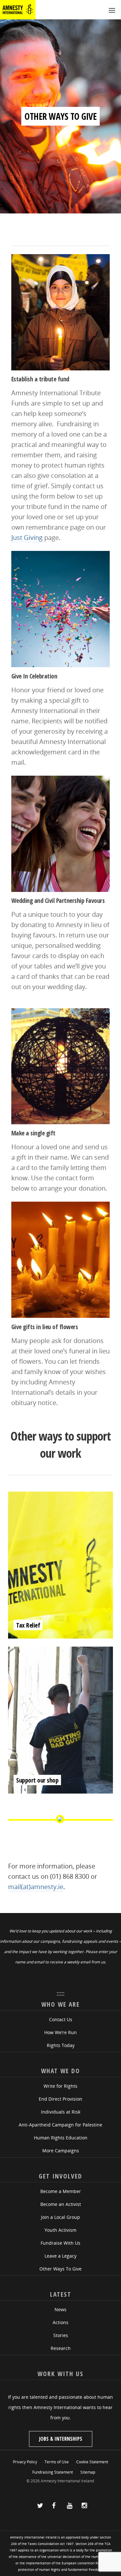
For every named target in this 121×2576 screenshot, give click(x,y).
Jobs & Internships (61, 2439)
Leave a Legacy (60, 2256)
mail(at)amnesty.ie (36, 1887)
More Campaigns (61, 2151)
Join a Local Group (60, 2217)
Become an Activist (61, 2204)
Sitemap (88, 2472)
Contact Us (61, 2019)
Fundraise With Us (60, 2243)
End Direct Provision (60, 2099)
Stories (61, 2335)
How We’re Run (60, 2032)
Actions (60, 2322)
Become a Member (61, 2191)
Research (61, 2348)
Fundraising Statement (53, 2472)
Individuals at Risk (61, 2112)
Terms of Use (57, 2462)
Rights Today (61, 2045)
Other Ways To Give (60, 2269)
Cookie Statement (92, 2462)
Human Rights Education (61, 2138)
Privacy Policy (25, 2462)
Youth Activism (60, 2230)
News (60, 2309)
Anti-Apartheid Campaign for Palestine (60, 2125)
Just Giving (28, 538)
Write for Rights (60, 2086)
